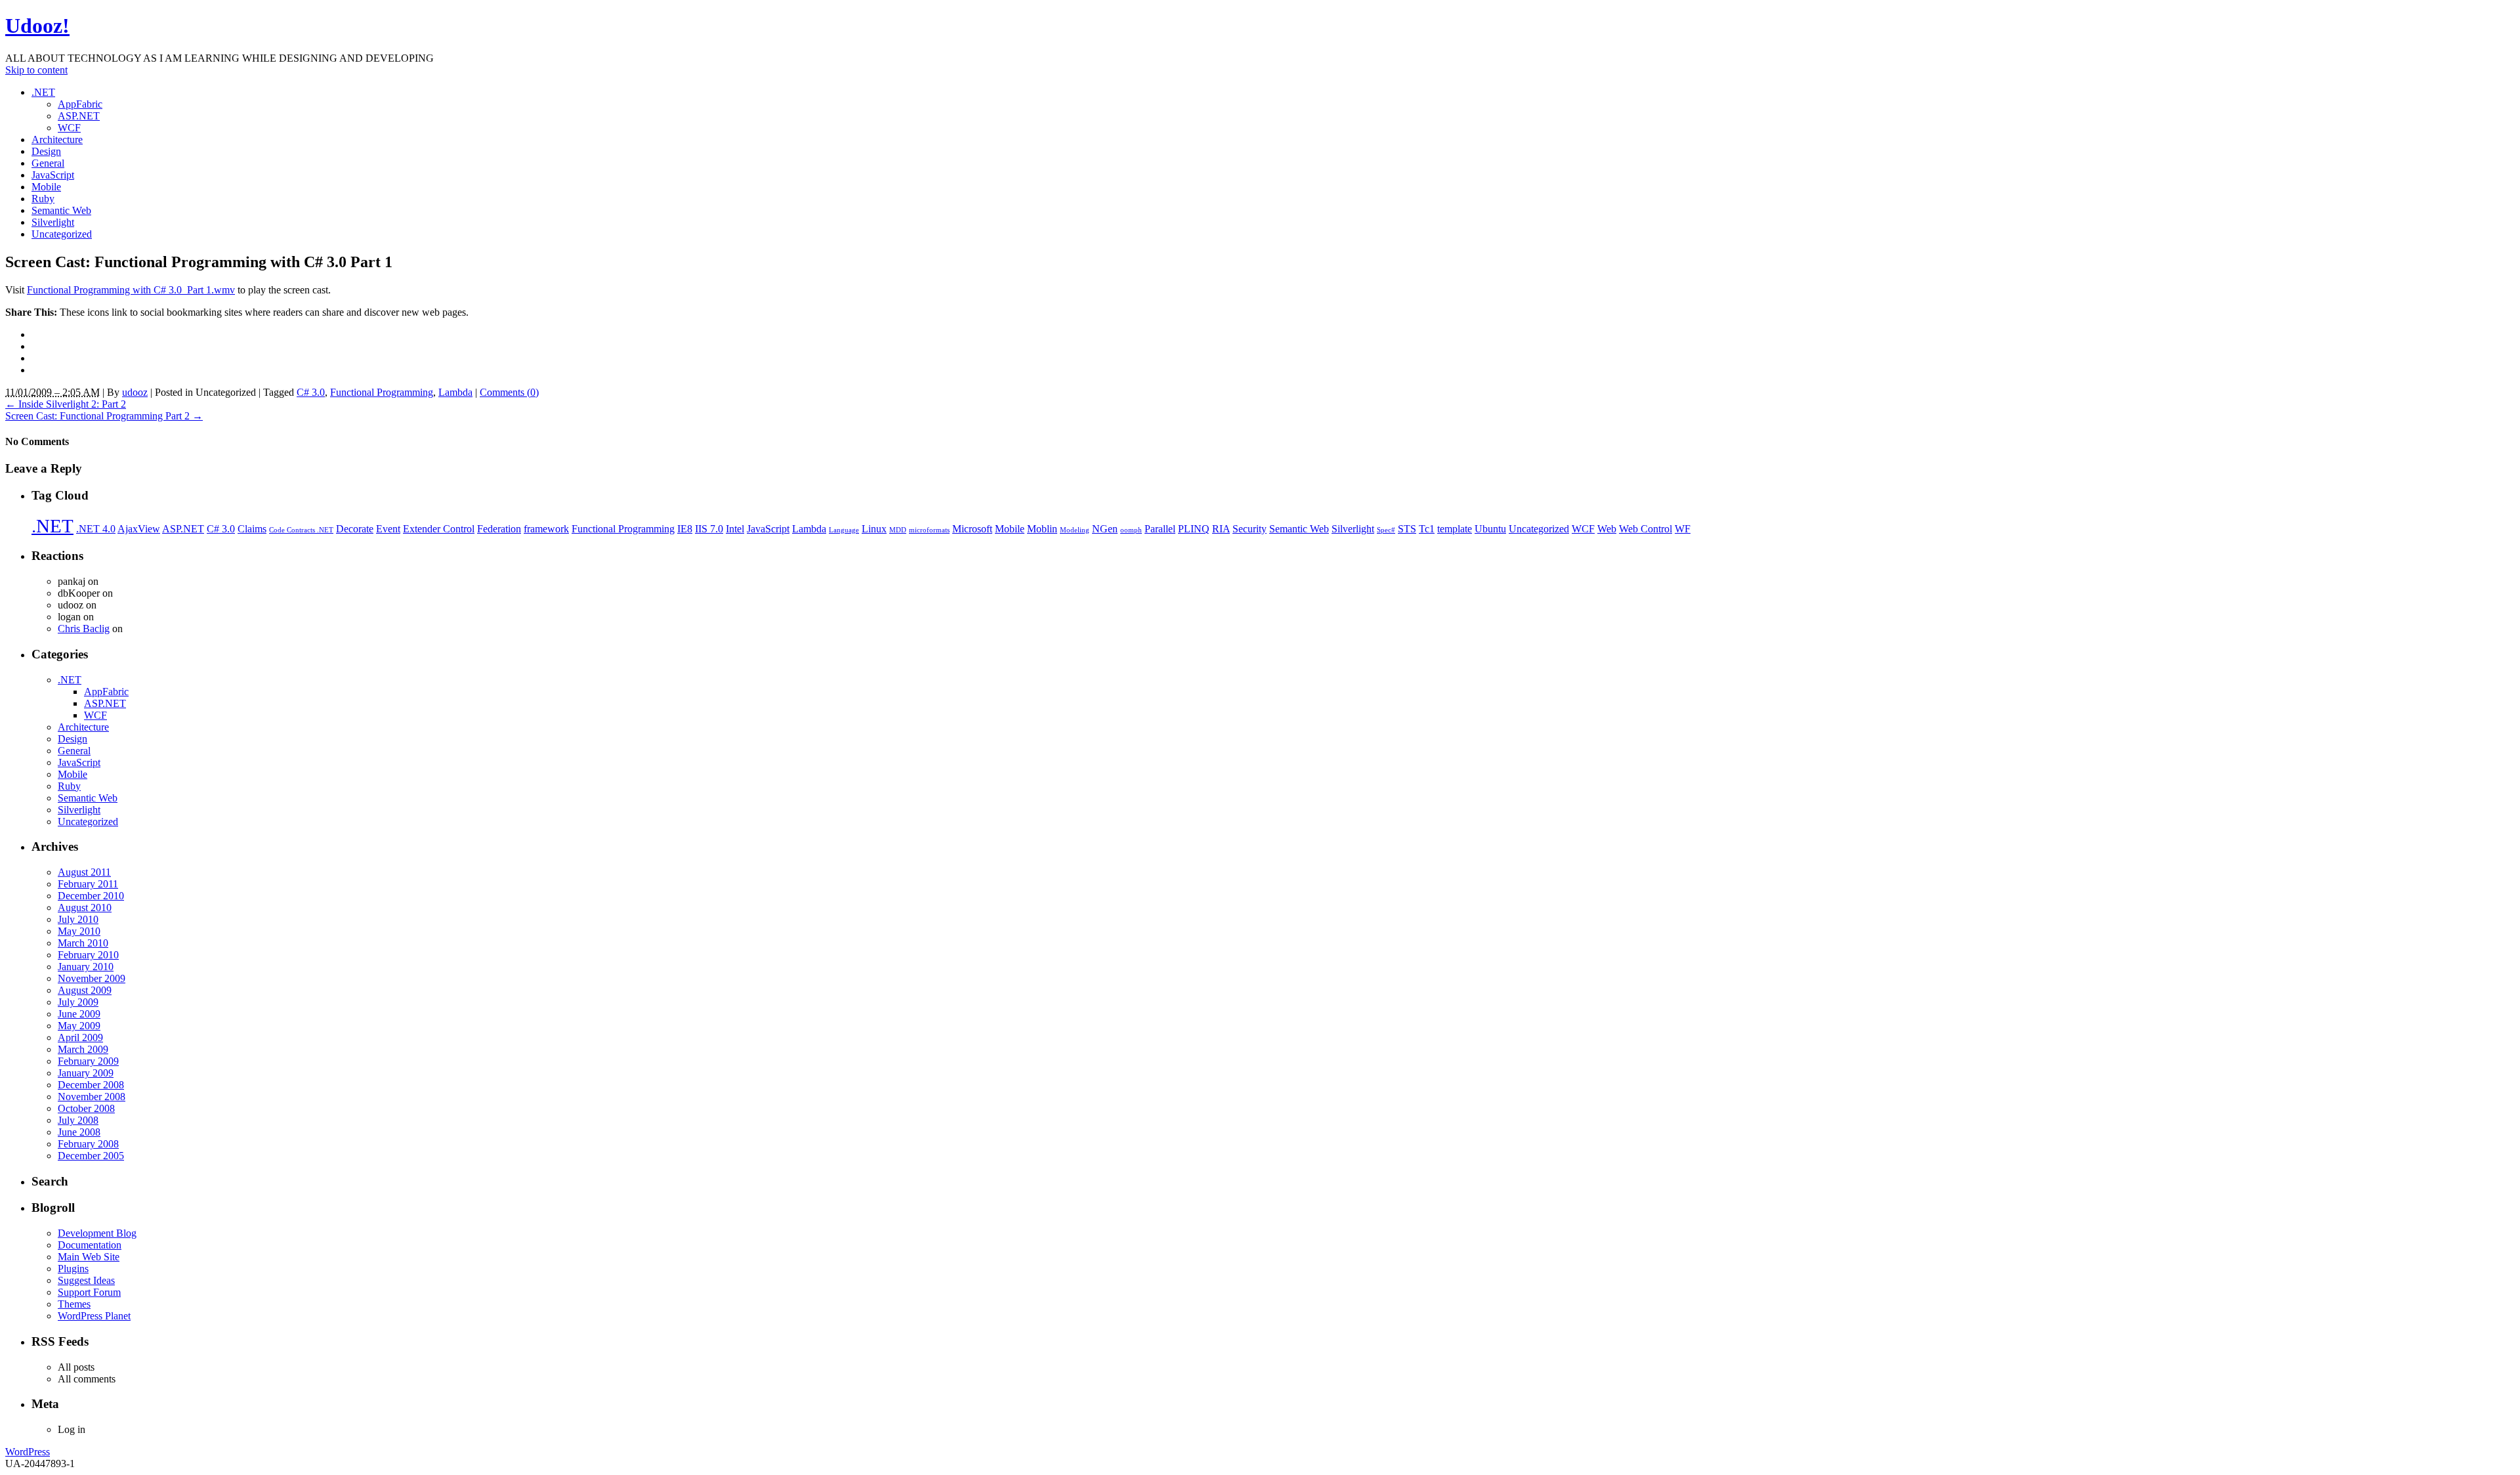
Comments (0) (509, 392)
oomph (1131, 530)
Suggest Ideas (86, 1280)
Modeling (1075, 530)
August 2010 (85, 908)
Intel (735, 529)
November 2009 (92, 978)
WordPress (28, 1452)
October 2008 (86, 1108)
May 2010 (79, 931)
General (48, 163)
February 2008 (88, 1144)
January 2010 (86, 967)
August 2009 (85, 990)
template (1455, 529)
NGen (1105, 529)
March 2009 (83, 1049)
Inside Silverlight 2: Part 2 (66, 404)
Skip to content (36, 70)
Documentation (90, 1245)
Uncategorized (62, 234)
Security (1249, 529)
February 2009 (88, 1061)
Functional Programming (382, 392)
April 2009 (80, 1037)
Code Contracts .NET (301, 530)
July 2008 (78, 1120)
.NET (43, 92)
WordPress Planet (94, 1316)
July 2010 (78, 919)
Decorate (355, 529)
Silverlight (53, 222)
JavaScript (53, 175)
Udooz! (37, 26)
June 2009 (79, 1014)
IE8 (685, 529)
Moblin (1042, 529)
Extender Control (439, 529)
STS (1407, 529)
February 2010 (88, 955)
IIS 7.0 (709, 529)
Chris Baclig (84, 629)
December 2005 (91, 1156)
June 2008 (79, 1132)
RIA (1221, 529)
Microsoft (972, 529)
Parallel (1160, 529)
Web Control (1646, 529)
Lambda (455, 392)
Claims (252, 529)
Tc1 (1427, 529)
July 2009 (78, 1002)
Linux (874, 529)
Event (388, 529)
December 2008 (91, 1085)
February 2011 (88, 884)
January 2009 (86, 1073)
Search (50, 1181)
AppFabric (80, 104)
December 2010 (91, 896)
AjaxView (139, 529)
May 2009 (79, 1026)
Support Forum (89, 1292)
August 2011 (84, 872)
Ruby (43, 199)
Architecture (57, 139)
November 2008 (92, 1097)
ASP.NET (79, 116)
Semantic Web (61, 210)
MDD (898, 530)
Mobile (46, 187)
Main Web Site (89, 1257)
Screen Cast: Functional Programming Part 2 (104, 416)
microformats (929, 530)
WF (1683, 529)
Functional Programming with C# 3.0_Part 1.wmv (131, 290)
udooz (135, 392)
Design (46, 151)
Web (1607, 529)
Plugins (73, 1269)
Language (844, 530)
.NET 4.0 (96, 529)
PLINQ (1194, 529)
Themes (74, 1304)
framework (546, 529)
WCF (69, 128)
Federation (499, 529)
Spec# (1386, 530)
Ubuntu (1490, 529)
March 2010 (83, 943)
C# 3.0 (311, 392)
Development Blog (97, 1233)
